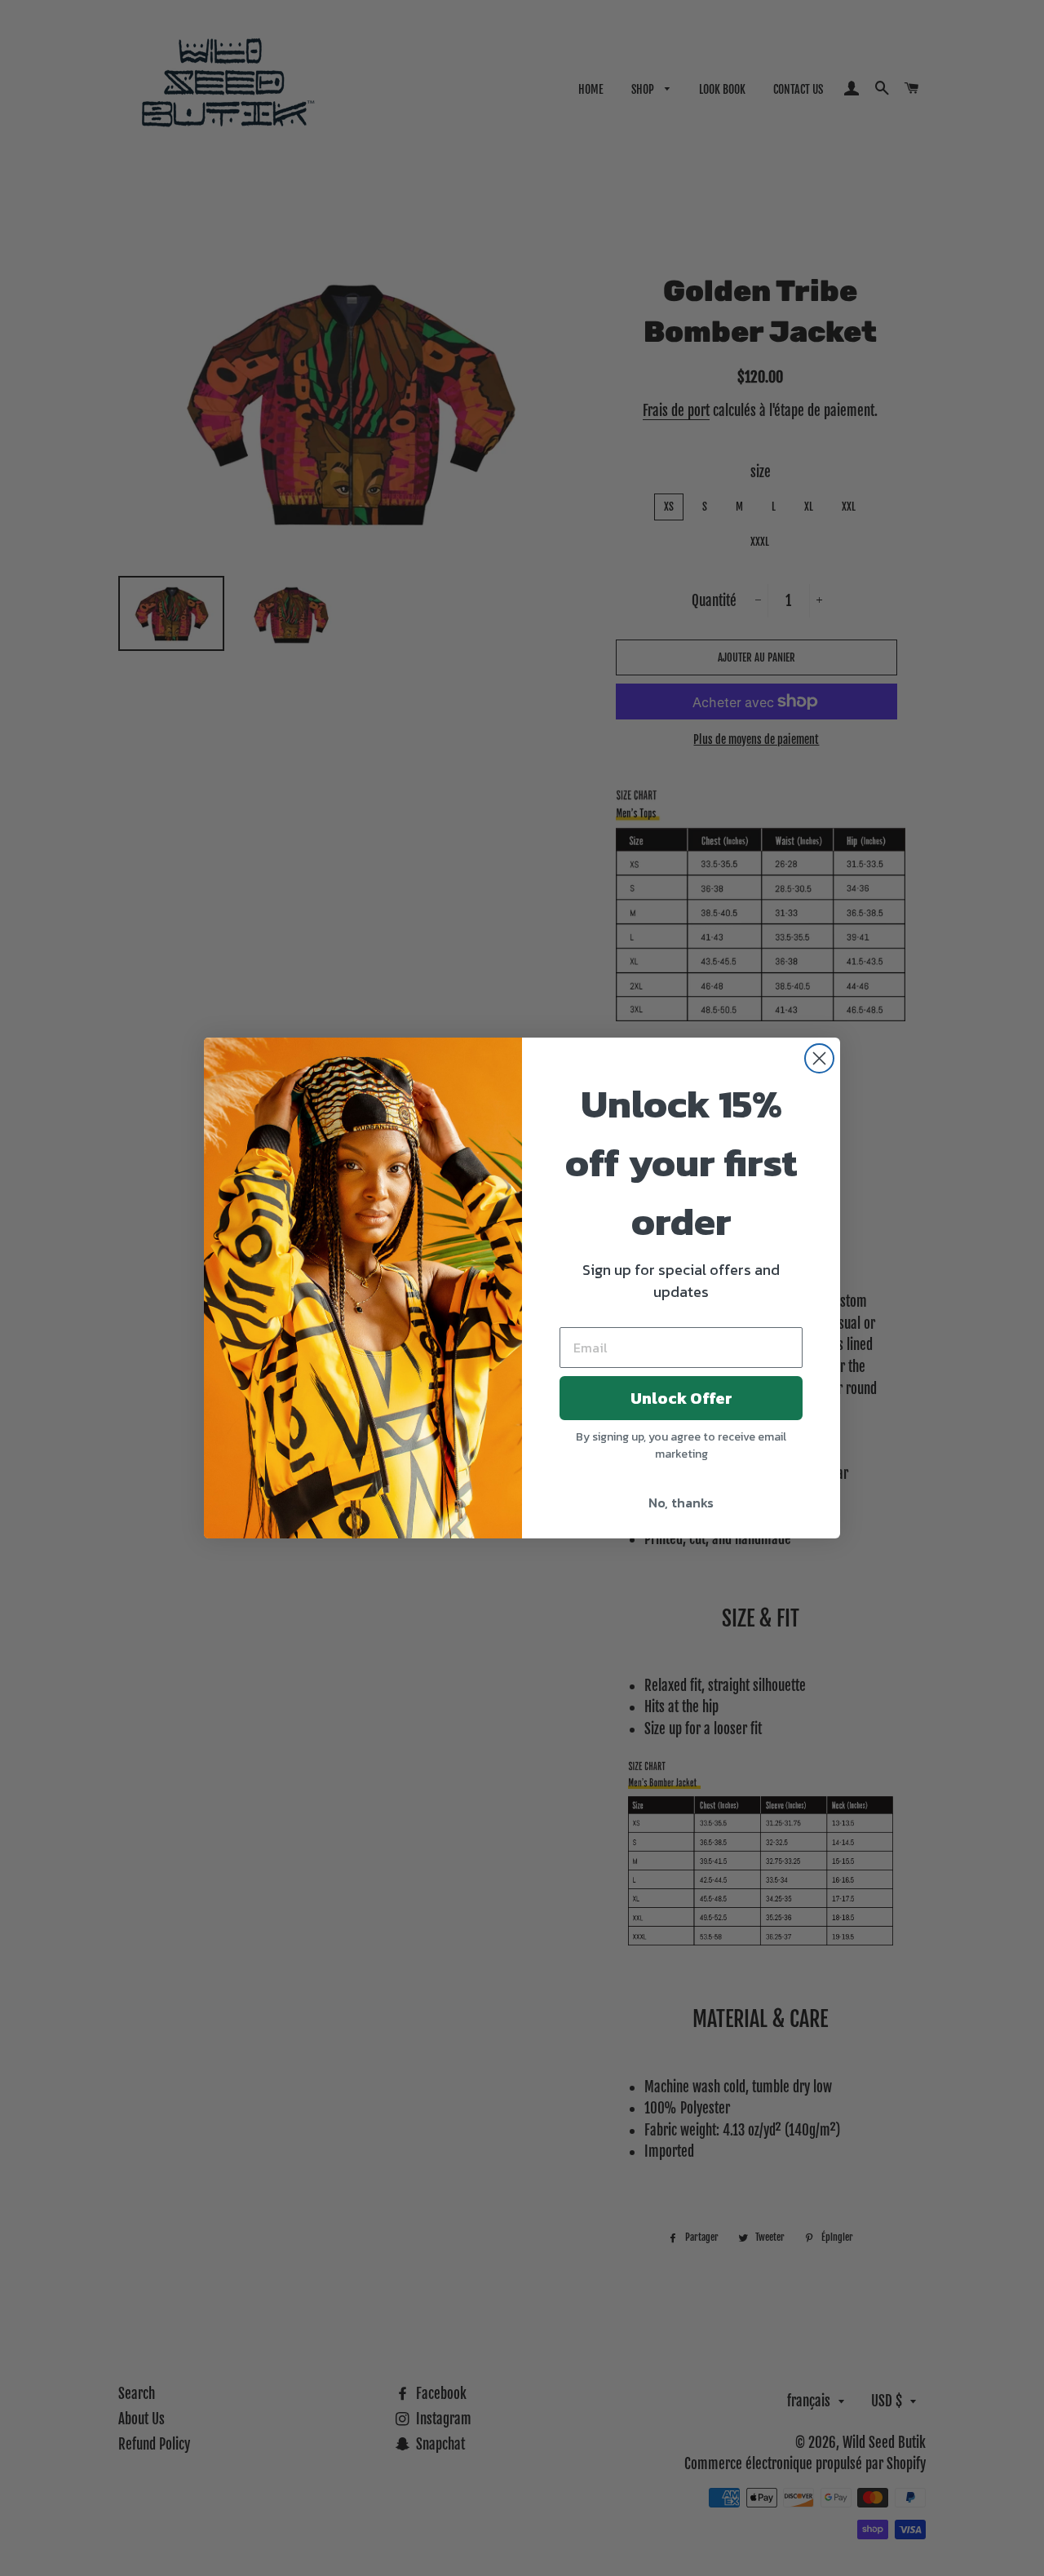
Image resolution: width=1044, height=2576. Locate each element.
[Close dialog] (819, 1058)
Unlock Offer (681, 1398)
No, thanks (681, 1503)
